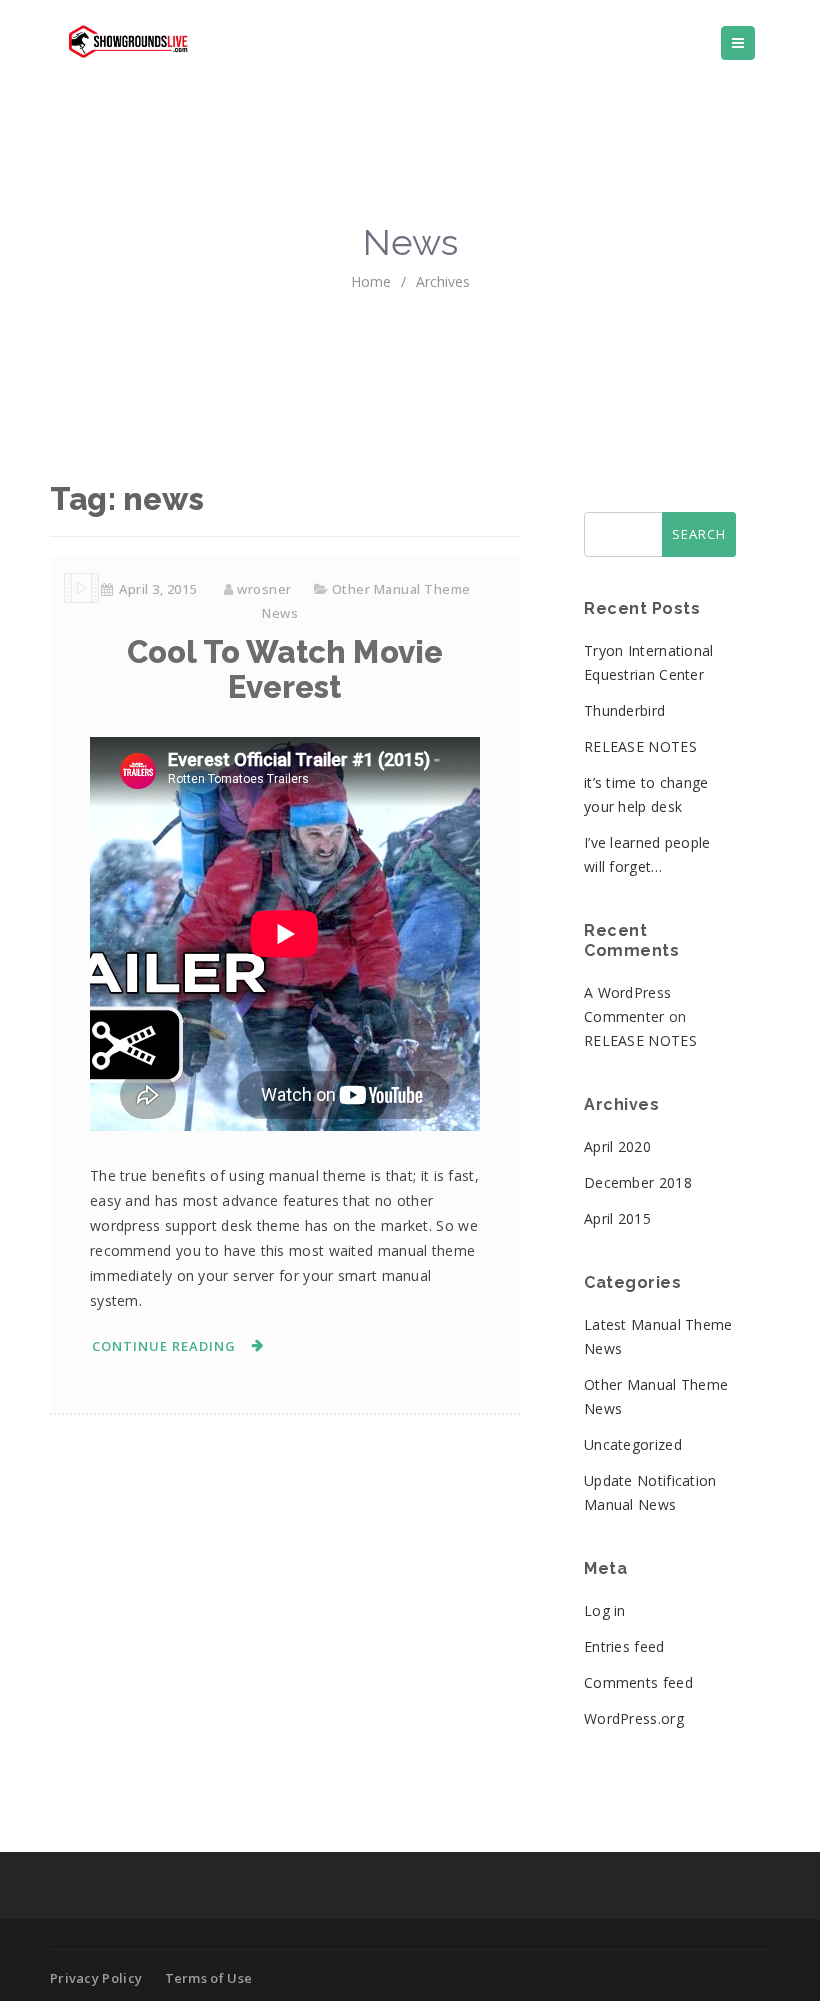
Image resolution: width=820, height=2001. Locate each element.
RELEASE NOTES (640, 746)
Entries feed (624, 1646)
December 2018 (638, 1182)
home (371, 281)
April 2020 (617, 1146)
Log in (605, 1610)
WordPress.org (634, 1718)
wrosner (264, 589)
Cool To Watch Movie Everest (285, 669)
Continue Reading (164, 1346)
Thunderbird (624, 710)
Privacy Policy (96, 1978)
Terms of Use (209, 1978)
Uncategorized (633, 1444)
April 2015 (617, 1218)
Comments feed (638, 1682)
